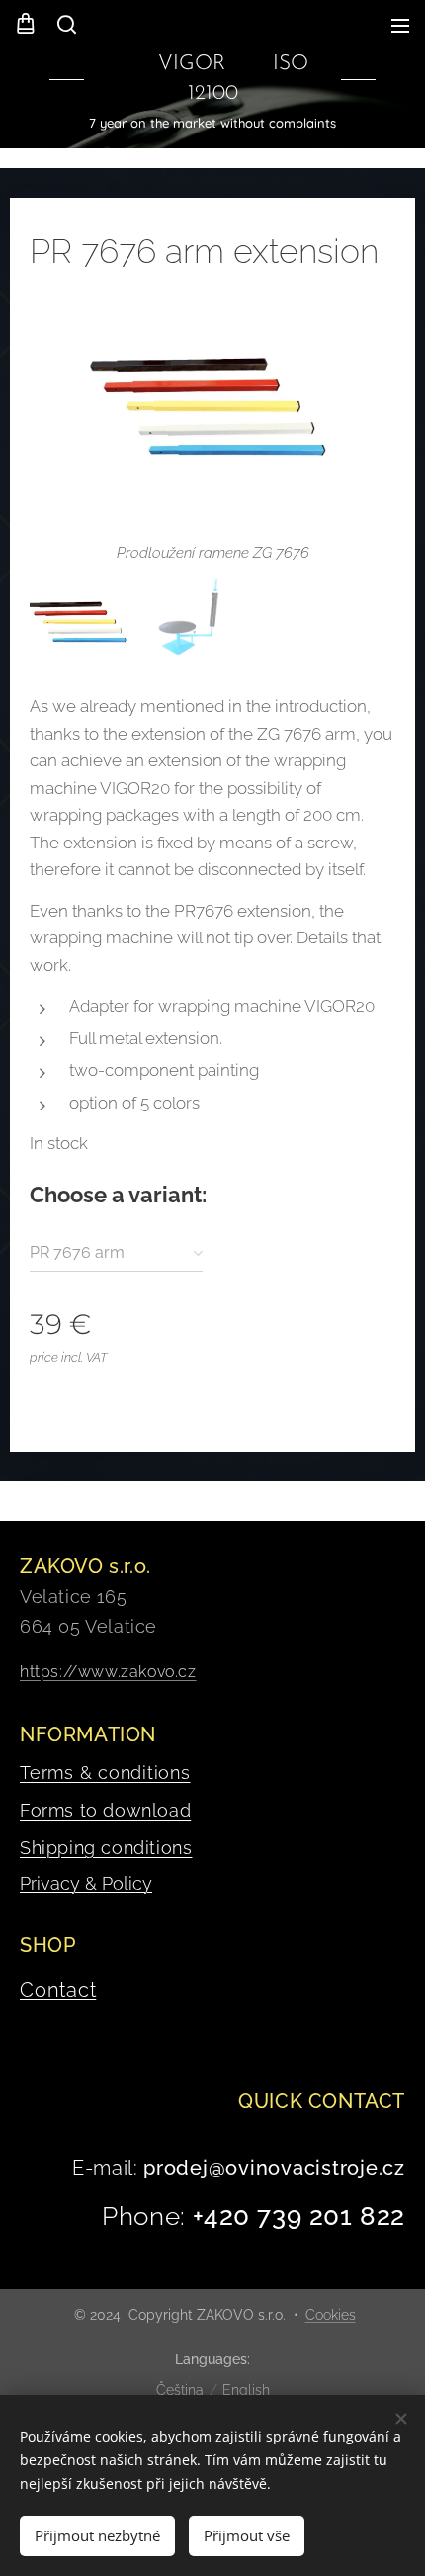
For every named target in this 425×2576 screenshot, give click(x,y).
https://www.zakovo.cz (108, 1672)
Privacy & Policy (86, 1883)
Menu (400, 25)
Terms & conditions (105, 1773)
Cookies (331, 2315)
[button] (65, 25)
